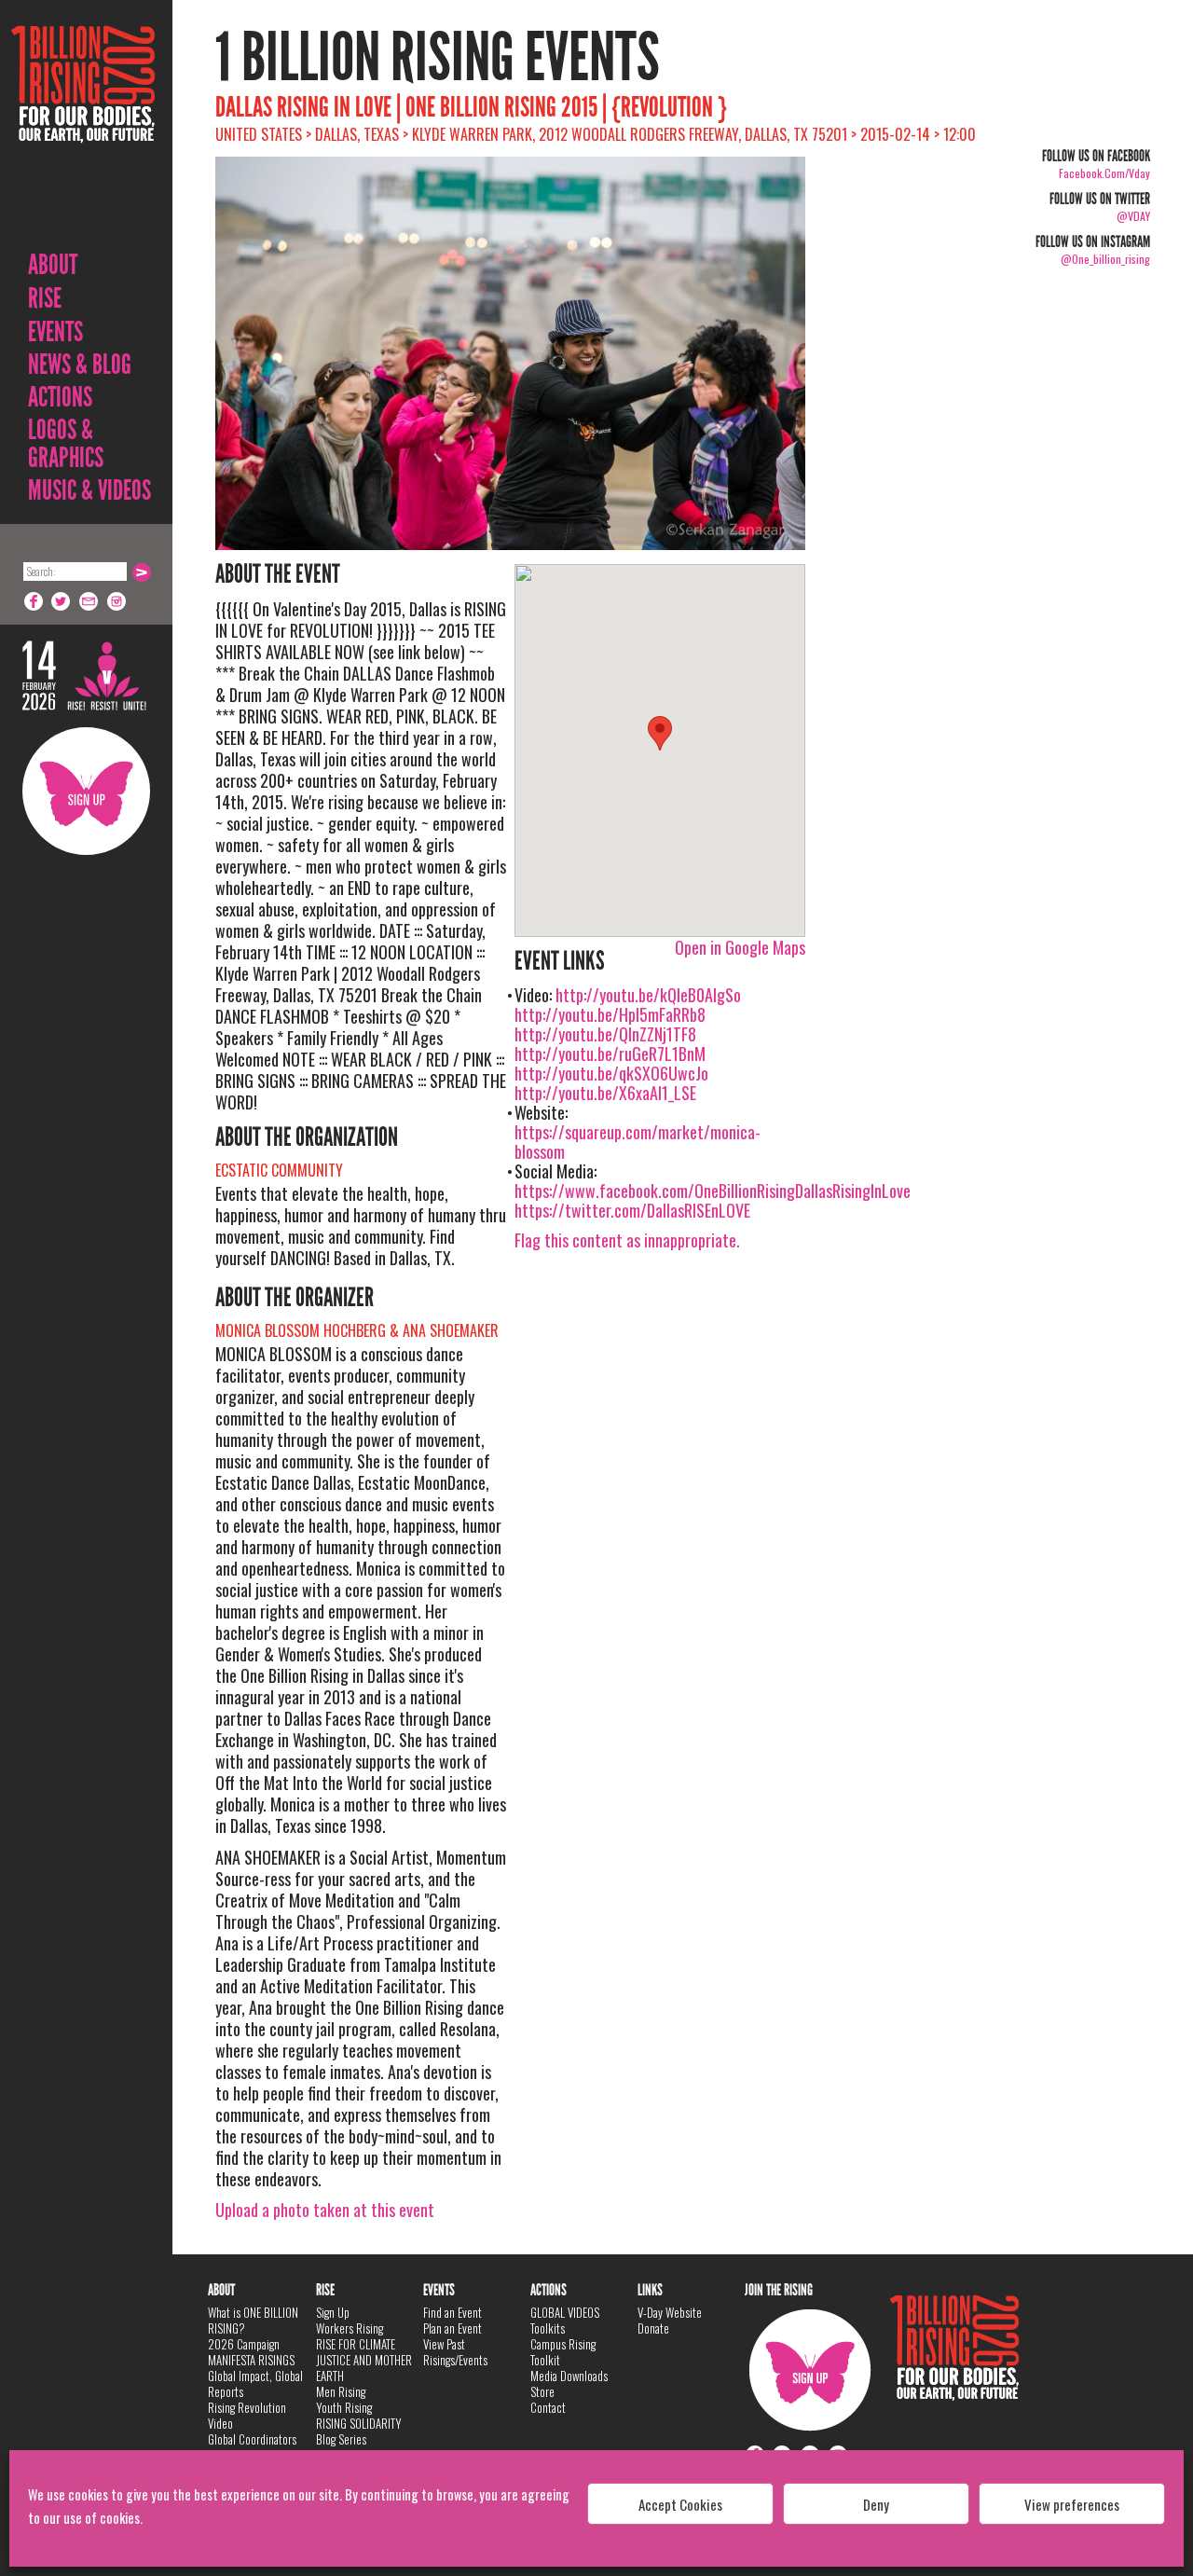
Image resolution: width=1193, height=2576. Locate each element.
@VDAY (1133, 216)
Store (542, 2391)
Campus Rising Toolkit (563, 2352)
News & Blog (80, 365)
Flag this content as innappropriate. (627, 1240)
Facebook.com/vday (1104, 173)
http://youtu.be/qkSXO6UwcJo (611, 1073)
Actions (60, 397)
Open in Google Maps (740, 947)
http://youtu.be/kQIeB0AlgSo (648, 995)
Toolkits (548, 2328)
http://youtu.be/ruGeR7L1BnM (610, 1054)
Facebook (34, 601)
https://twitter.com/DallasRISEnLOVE (632, 1210)
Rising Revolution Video (247, 2415)
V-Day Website (670, 2312)
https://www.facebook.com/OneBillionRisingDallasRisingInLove (713, 1191)
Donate (653, 2328)
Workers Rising (350, 2328)
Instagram (117, 601)
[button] (660, 733)
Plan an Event (453, 2328)
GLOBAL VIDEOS (565, 2312)
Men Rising (341, 2391)
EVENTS (55, 332)
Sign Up (86, 791)
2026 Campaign (244, 2344)
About (53, 265)
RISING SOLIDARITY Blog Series (359, 2431)
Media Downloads (569, 2376)
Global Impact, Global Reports (255, 2383)
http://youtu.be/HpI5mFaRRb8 (610, 1014)
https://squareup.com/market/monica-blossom (638, 1142)
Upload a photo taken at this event (325, 2210)
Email (89, 601)
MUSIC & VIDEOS (89, 490)
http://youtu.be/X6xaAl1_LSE (605, 1093)
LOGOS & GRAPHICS (66, 444)
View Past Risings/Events (455, 2352)
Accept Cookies (680, 2504)
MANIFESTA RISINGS (251, 2360)
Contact (548, 2407)
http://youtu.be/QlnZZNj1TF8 (605, 1034)
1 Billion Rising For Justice (83, 130)
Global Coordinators (252, 2439)
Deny (876, 2504)
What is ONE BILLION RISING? (253, 2320)
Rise (45, 298)
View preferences (1072, 2504)
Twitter (62, 601)
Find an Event (453, 2312)
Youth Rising (344, 2407)
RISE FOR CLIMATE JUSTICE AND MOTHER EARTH (364, 2360)
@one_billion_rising (1105, 259)
